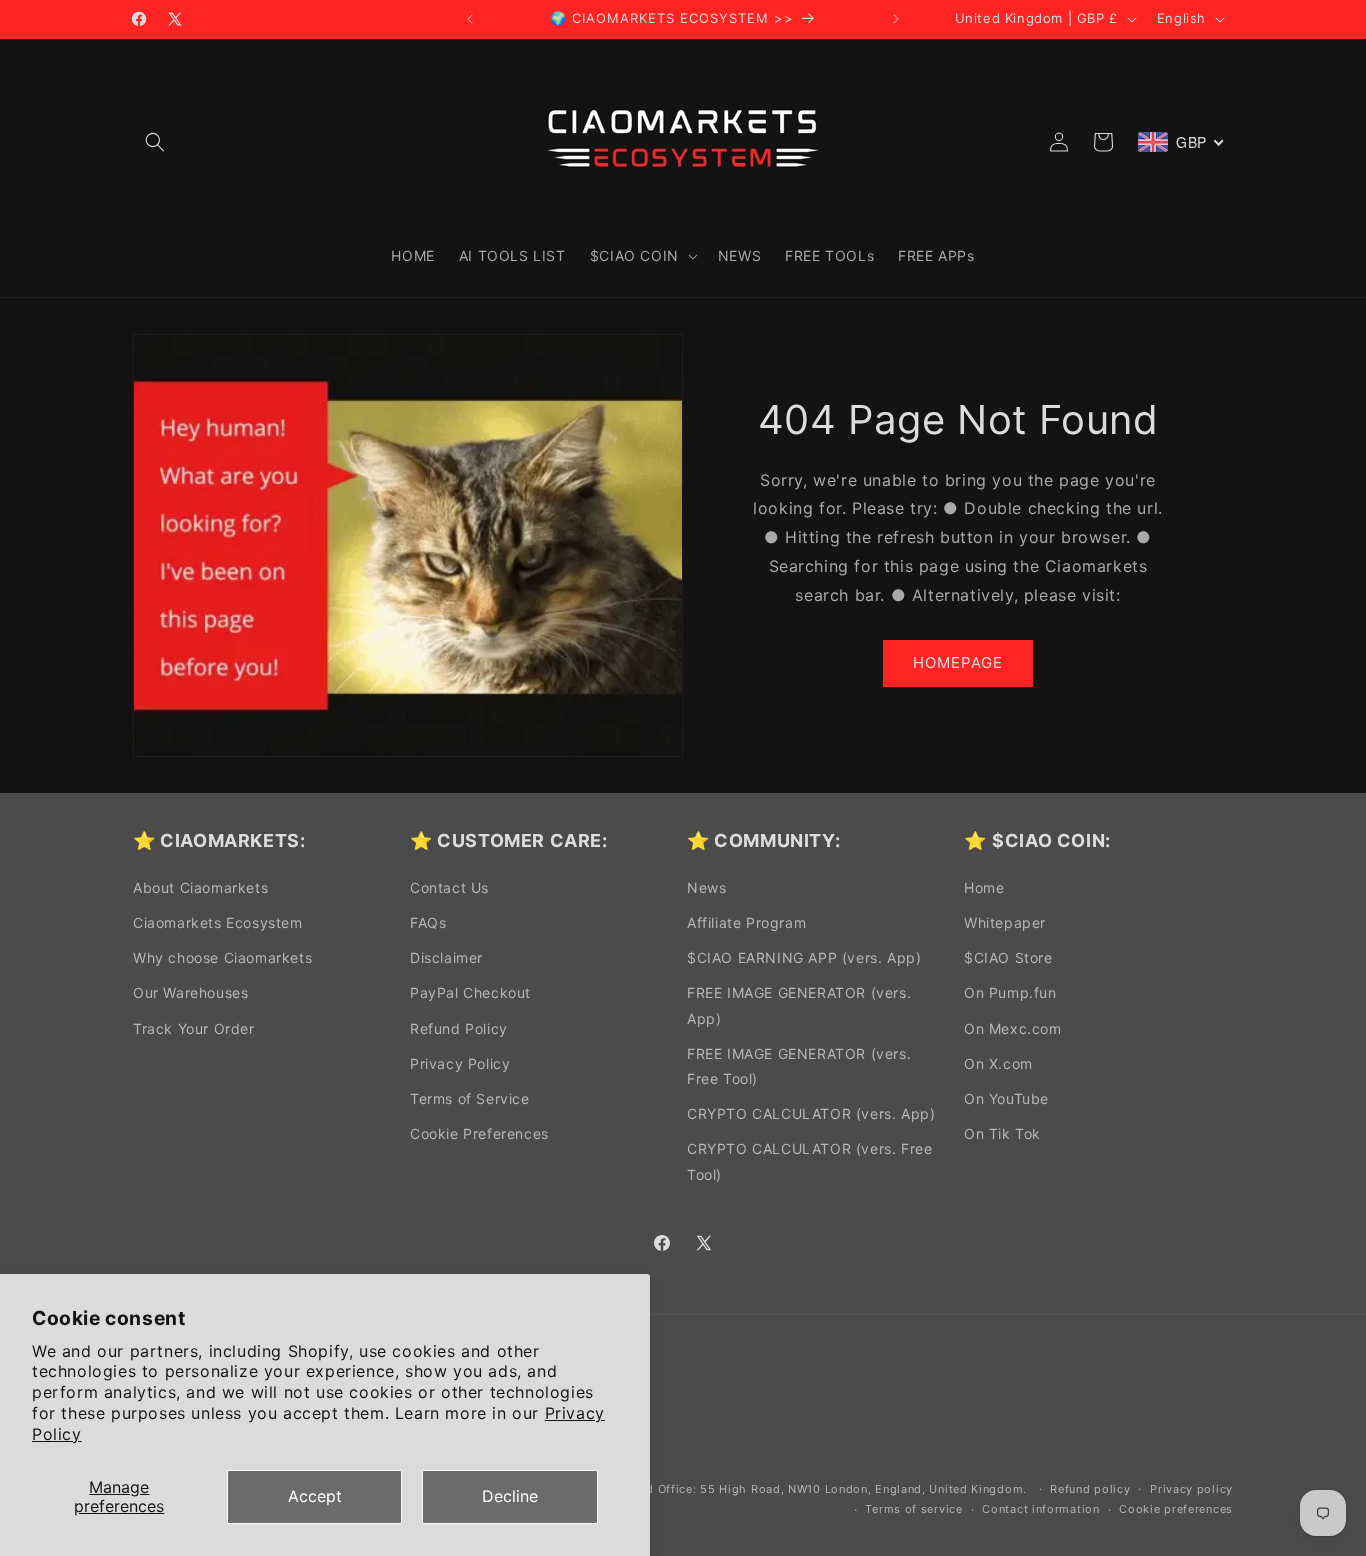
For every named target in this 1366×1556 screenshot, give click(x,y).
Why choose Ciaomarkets (222, 957)
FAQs (428, 922)
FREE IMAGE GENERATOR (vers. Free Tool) (799, 1066)
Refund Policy (459, 1028)
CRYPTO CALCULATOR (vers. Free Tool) (809, 1161)
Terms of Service (470, 1098)
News (706, 887)
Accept (315, 1496)
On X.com (998, 1063)
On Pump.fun (1010, 992)
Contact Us (449, 887)
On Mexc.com (1013, 1028)
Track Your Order (194, 1028)
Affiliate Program (746, 922)
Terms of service (913, 1509)
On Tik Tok (1002, 1133)
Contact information (1040, 1509)
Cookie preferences (1176, 1509)
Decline (510, 1496)
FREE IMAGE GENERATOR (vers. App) (799, 1005)
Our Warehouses (190, 992)
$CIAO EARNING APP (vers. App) (804, 957)
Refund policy (1090, 1489)
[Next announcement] (896, 19)
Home (984, 887)
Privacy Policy (460, 1063)
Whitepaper (1005, 922)
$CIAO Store (1008, 957)
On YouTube (1006, 1098)
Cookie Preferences (479, 1133)
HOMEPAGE (958, 662)
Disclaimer (446, 957)
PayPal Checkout (470, 992)
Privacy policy (1191, 1489)
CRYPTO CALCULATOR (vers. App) (811, 1113)
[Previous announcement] (470, 19)
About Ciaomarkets (200, 887)
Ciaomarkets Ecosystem (218, 922)
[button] (155, 142)
